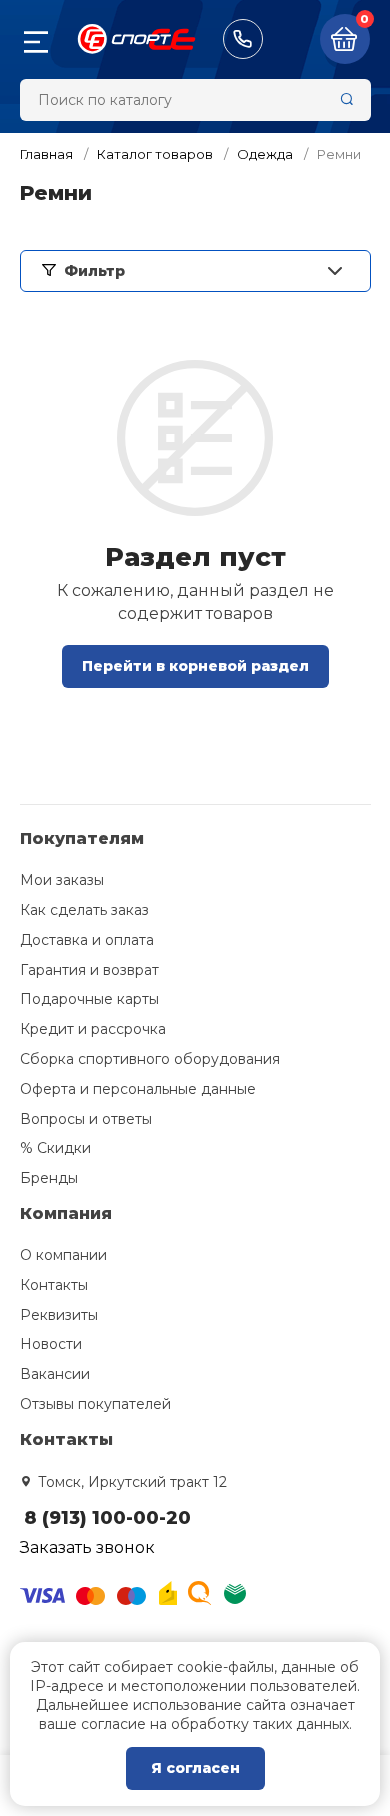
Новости (51, 1344)
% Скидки (55, 1148)
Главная (46, 154)
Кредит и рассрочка (93, 1029)
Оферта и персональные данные (138, 1089)
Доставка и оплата (87, 940)
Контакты (54, 1285)
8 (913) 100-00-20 (243, 39)
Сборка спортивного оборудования (150, 1059)
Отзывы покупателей (95, 1404)
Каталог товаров (155, 154)
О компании (63, 1255)
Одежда (265, 154)
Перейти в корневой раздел (195, 666)
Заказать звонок (87, 1547)
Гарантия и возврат (89, 970)
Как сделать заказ (84, 910)
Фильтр (94, 271)
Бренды (49, 1178)
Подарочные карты (89, 999)
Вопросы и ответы (86, 1119)
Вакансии (55, 1374)
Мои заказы (62, 880)
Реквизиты (59, 1315)
